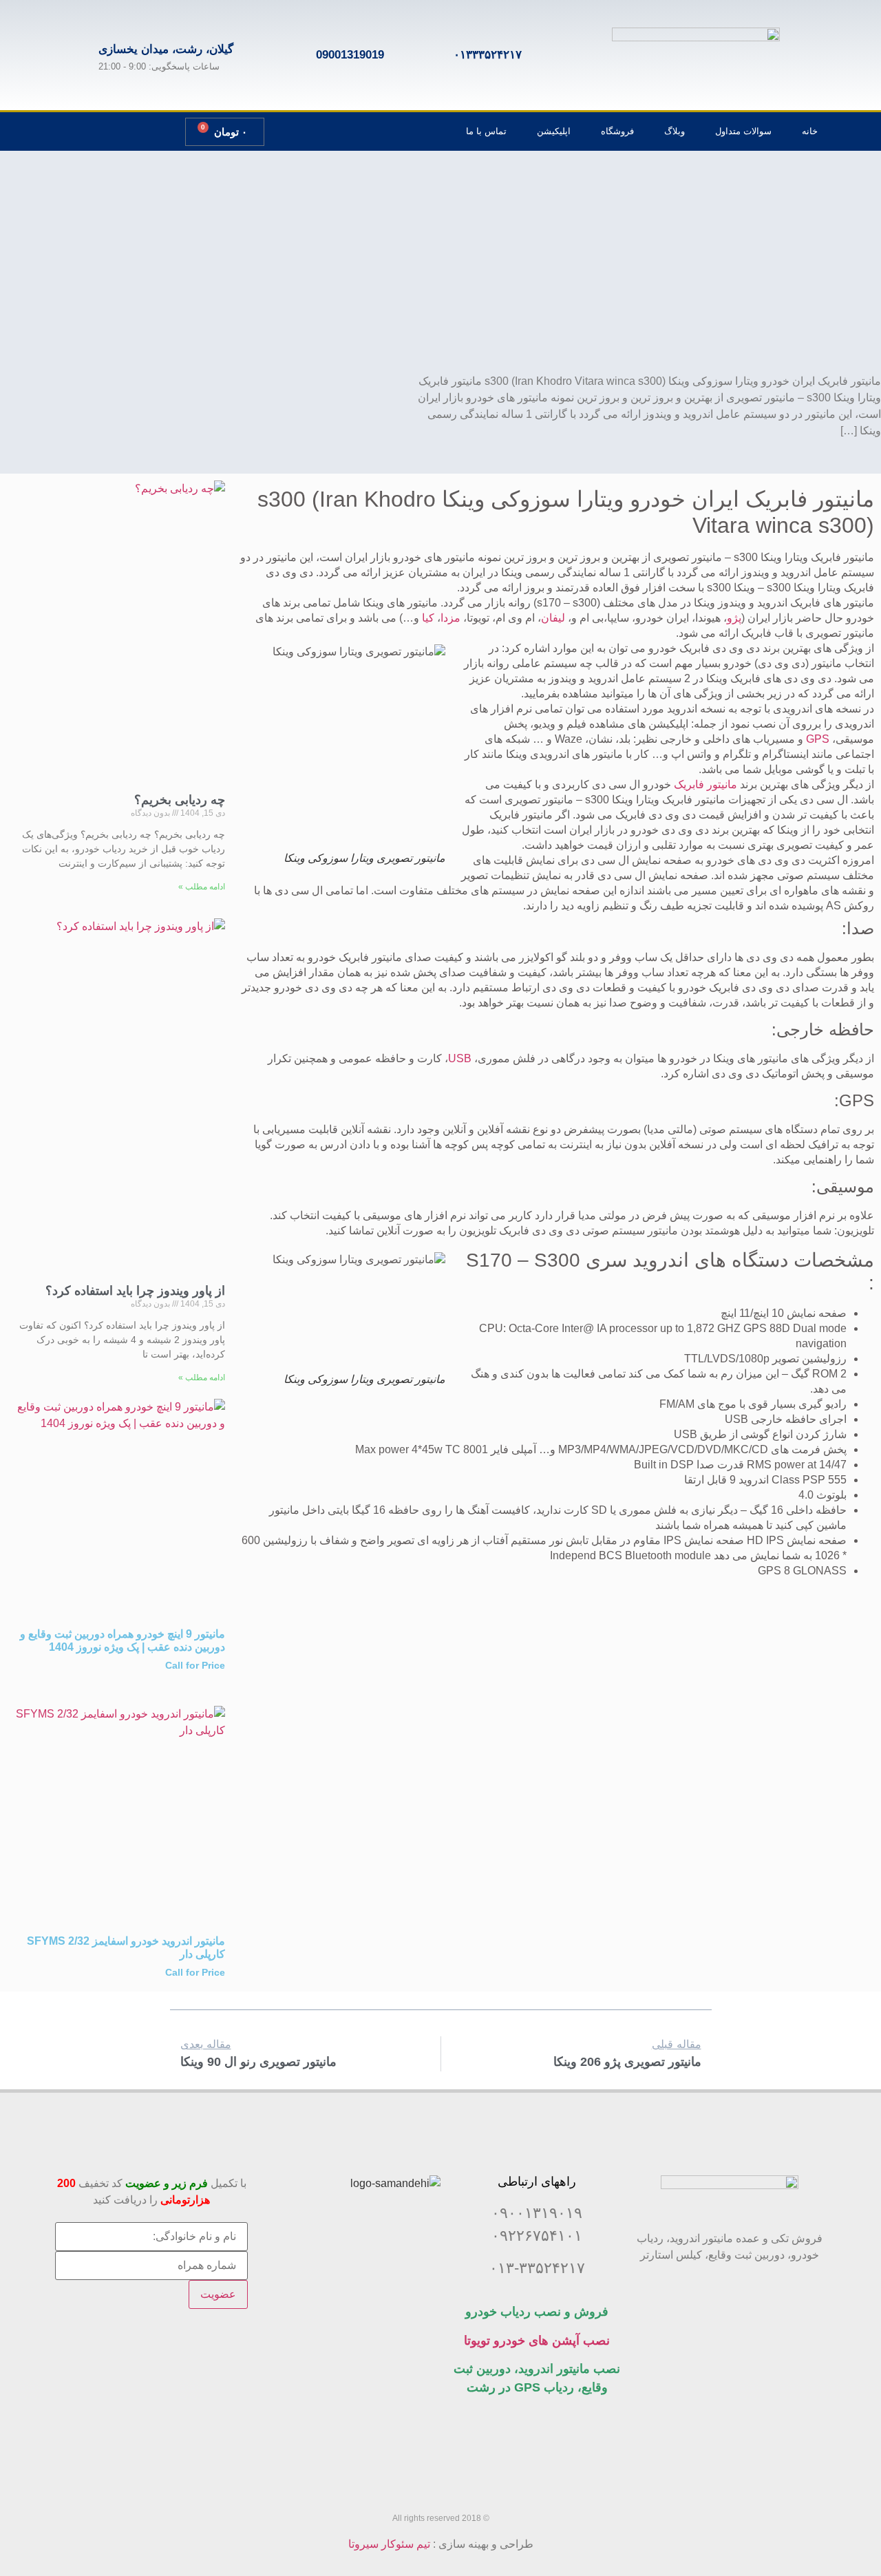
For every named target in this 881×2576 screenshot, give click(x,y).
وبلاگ (675, 131)
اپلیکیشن (554, 131)
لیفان (553, 618)
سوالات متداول (743, 131)
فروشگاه (617, 131)
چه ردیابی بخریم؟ (180, 800)
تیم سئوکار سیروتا (389, 2544)
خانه (810, 131)
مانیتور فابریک (705, 784)
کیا (428, 618)
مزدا (450, 618)
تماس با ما (486, 131)
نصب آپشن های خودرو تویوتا (537, 2341)
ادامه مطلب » (202, 887)
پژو (734, 618)
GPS (818, 739)
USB (460, 1058)
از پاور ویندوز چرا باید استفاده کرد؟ (135, 1291)
